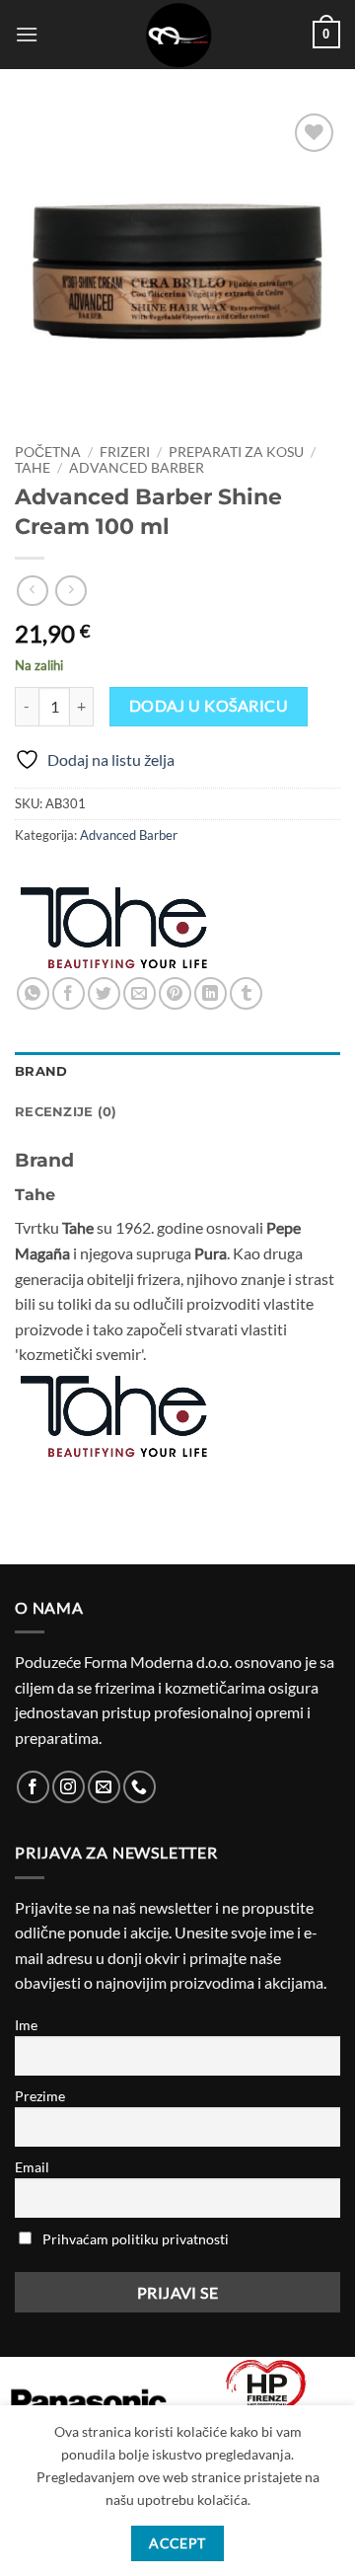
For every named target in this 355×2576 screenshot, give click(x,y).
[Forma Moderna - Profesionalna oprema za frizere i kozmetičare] (177, 35)
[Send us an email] (104, 1787)
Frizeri (125, 452)
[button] (27, 34)
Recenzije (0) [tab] (66, 1112)
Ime (26, 2025)
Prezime (40, 2096)
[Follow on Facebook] (33, 1787)
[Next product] (32, 591)
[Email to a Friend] (140, 993)
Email (32, 2167)
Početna (48, 452)
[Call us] (140, 1787)
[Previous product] (71, 591)
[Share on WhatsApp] (33, 993)
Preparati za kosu (236, 452)
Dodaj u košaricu (209, 706)
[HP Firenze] (266, 2396)
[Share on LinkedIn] (211, 993)
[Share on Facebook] (69, 993)
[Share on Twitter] (104, 993)
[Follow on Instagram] (69, 1787)
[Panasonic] (89, 2401)
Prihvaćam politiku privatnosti (136, 2239)
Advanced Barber (137, 468)
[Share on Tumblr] (246, 993)
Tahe (33, 468)
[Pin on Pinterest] (175, 993)
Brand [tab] (41, 1071)
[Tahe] (113, 928)
